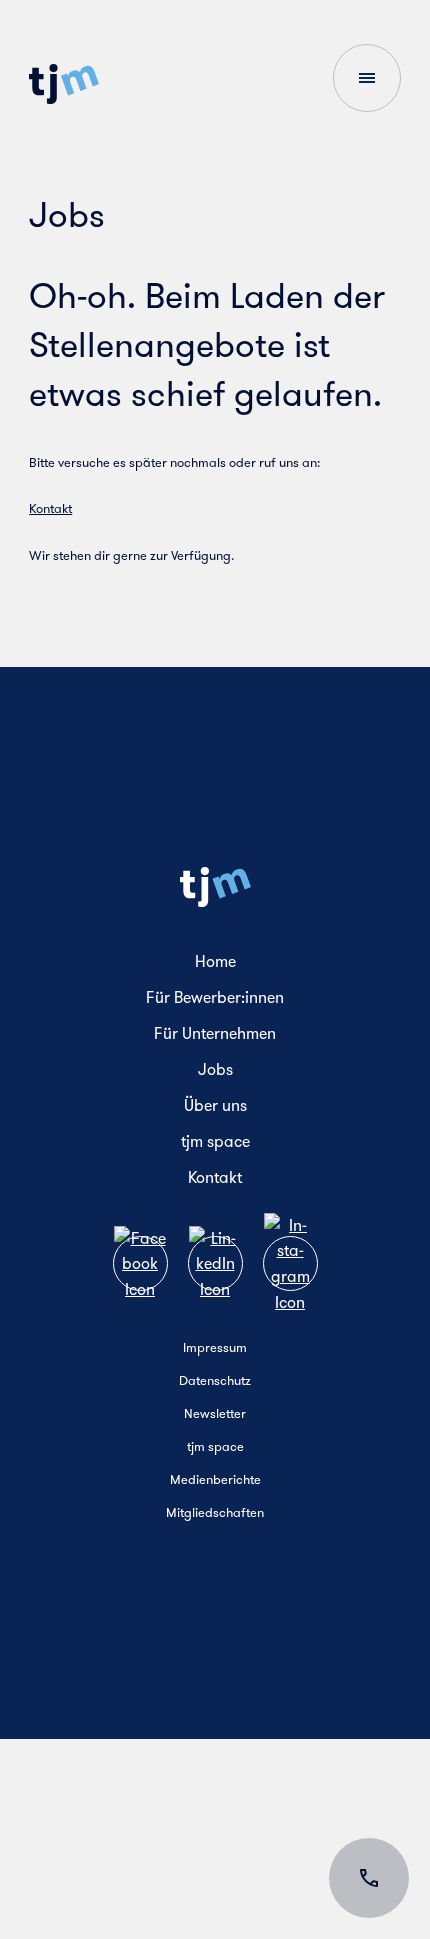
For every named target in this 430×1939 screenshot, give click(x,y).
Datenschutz (215, 1380)
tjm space (215, 1141)
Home (215, 961)
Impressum (215, 1347)
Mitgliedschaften (215, 1512)
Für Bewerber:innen (215, 997)
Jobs (215, 1069)
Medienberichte (215, 1479)
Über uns (215, 1105)
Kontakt (50, 508)
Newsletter (215, 1413)
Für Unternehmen (215, 1033)
